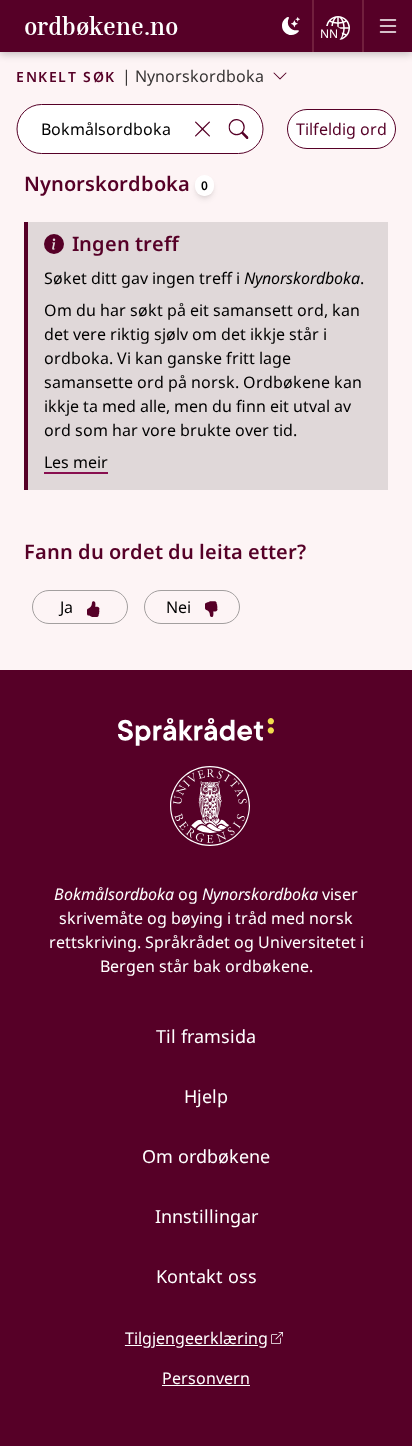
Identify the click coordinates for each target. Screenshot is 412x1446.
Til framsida (206, 1036)
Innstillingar (206, 1216)
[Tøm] (202, 129)
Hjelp (206, 1096)
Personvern (206, 1378)
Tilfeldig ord (341, 129)
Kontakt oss (206, 1276)
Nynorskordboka (199, 76)
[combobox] (100, 129)
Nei (178, 607)
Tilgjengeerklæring (196, 1338)
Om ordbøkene (206, 1156)
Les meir (76, 462)
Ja (66, 607)
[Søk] (238, 129)
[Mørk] (291, 26)
